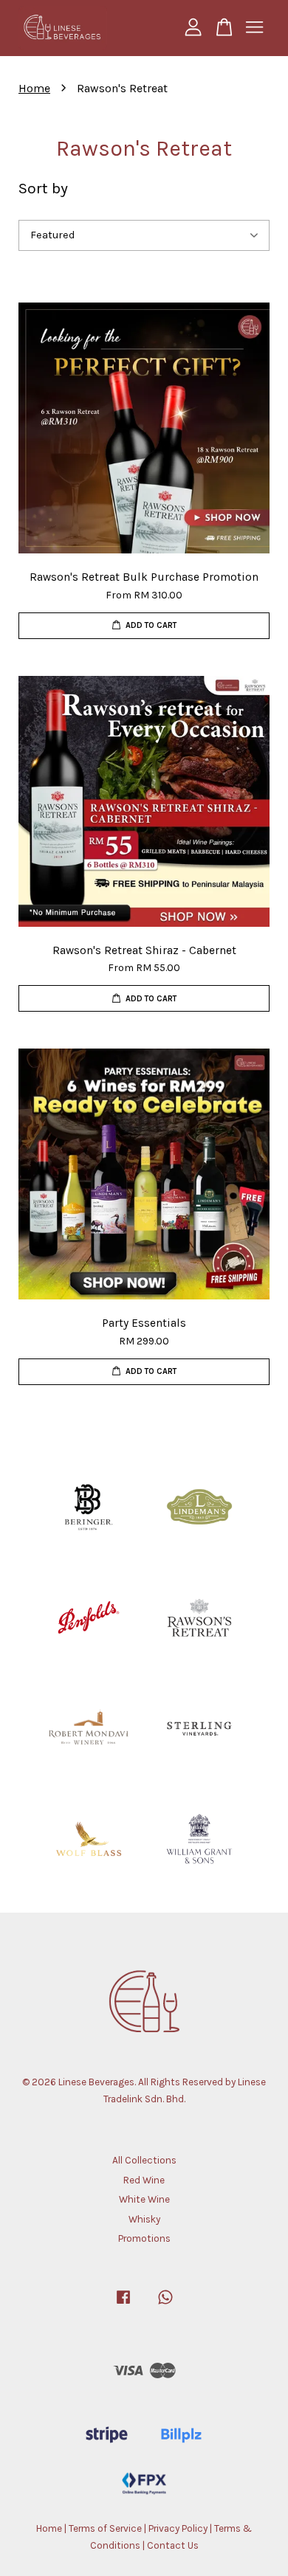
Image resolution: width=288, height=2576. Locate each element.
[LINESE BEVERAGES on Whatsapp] (165, 2304)
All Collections (144, 2160)
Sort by (43, 188)
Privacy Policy (178, 2528)
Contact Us (173, 2545)
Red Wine (144, 2180)
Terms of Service (105, 2528)
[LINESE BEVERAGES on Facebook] (123, 2304)
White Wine (144, 2199)
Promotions (144, 2238)
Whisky (144, 2219)
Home (34, 88)
